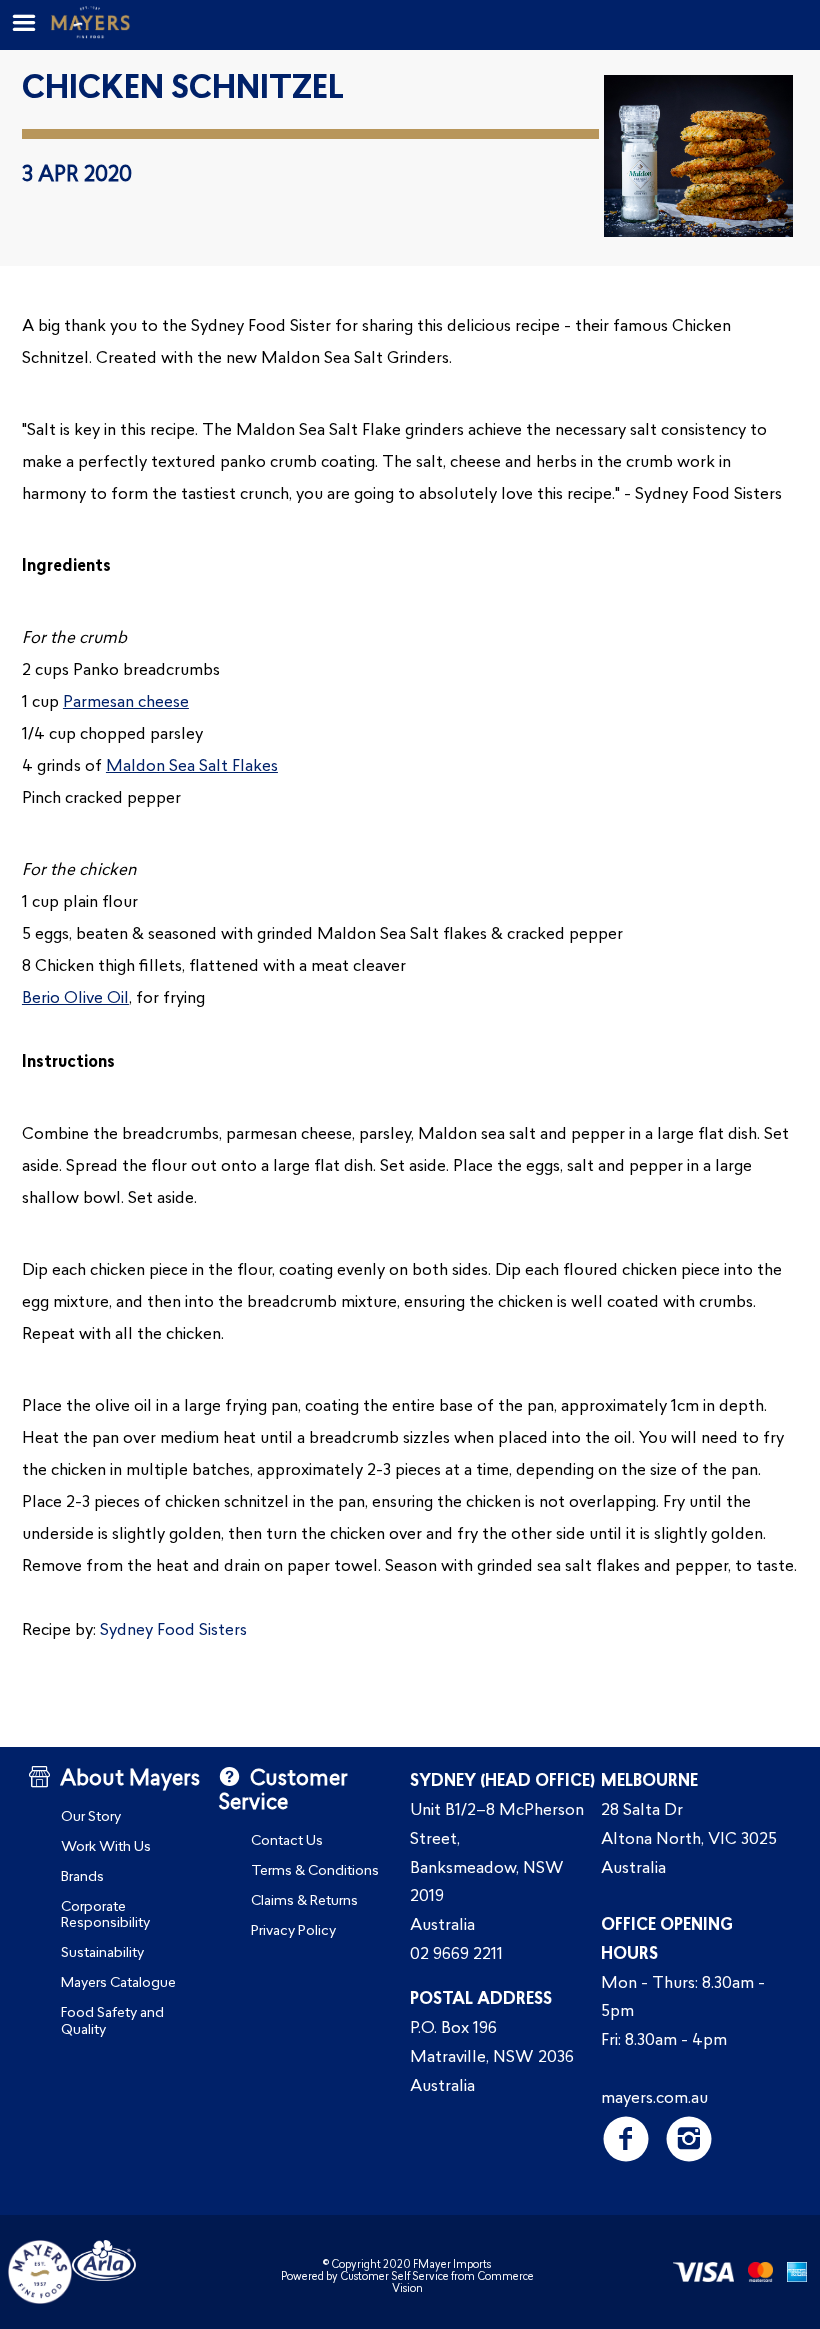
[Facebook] (625, 2138)
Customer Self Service (394, 2277)
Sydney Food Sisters (173, 1631)
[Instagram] (688, 2138)
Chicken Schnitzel (183, 90)
